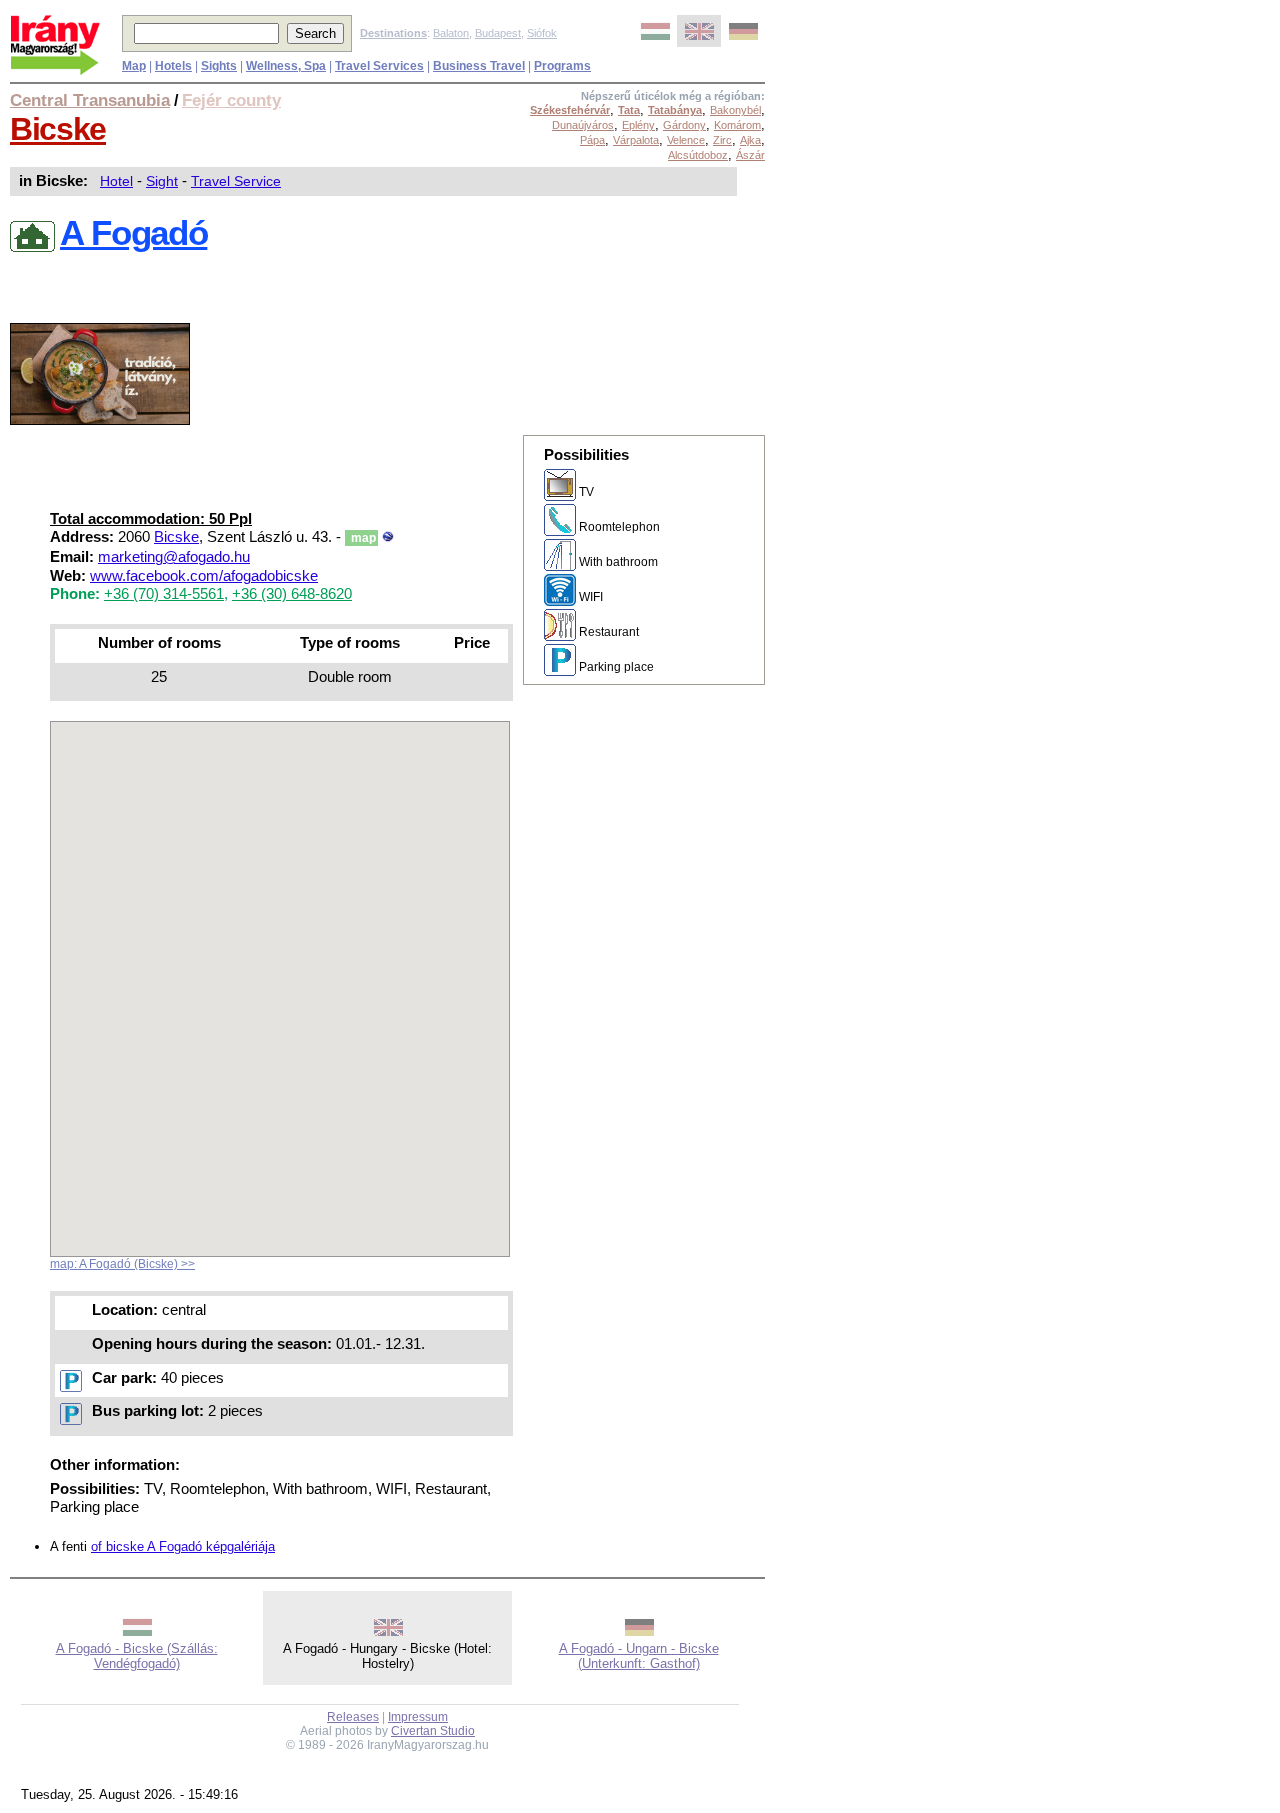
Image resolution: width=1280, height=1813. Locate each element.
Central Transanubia (90, 100)
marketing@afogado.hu (174, 557)
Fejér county (231, 100)
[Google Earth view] (388, 537)
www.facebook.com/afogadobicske (204, 576)
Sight (162, 181)
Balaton (451, 33)
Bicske (58, 129)
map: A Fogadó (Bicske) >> (122, 1264)
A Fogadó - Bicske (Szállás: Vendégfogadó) (137, 1656)
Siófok (542, 33)
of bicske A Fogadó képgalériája (183, 1546)
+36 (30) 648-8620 (292, 594)
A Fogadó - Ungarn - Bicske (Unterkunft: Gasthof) (639, 1656)
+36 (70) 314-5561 (164, 594)
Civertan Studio (433, 1731)
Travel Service (236, 181)
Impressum (418, 1717)
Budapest (498, 33)
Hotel (116, 181)
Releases (353, 1717)
